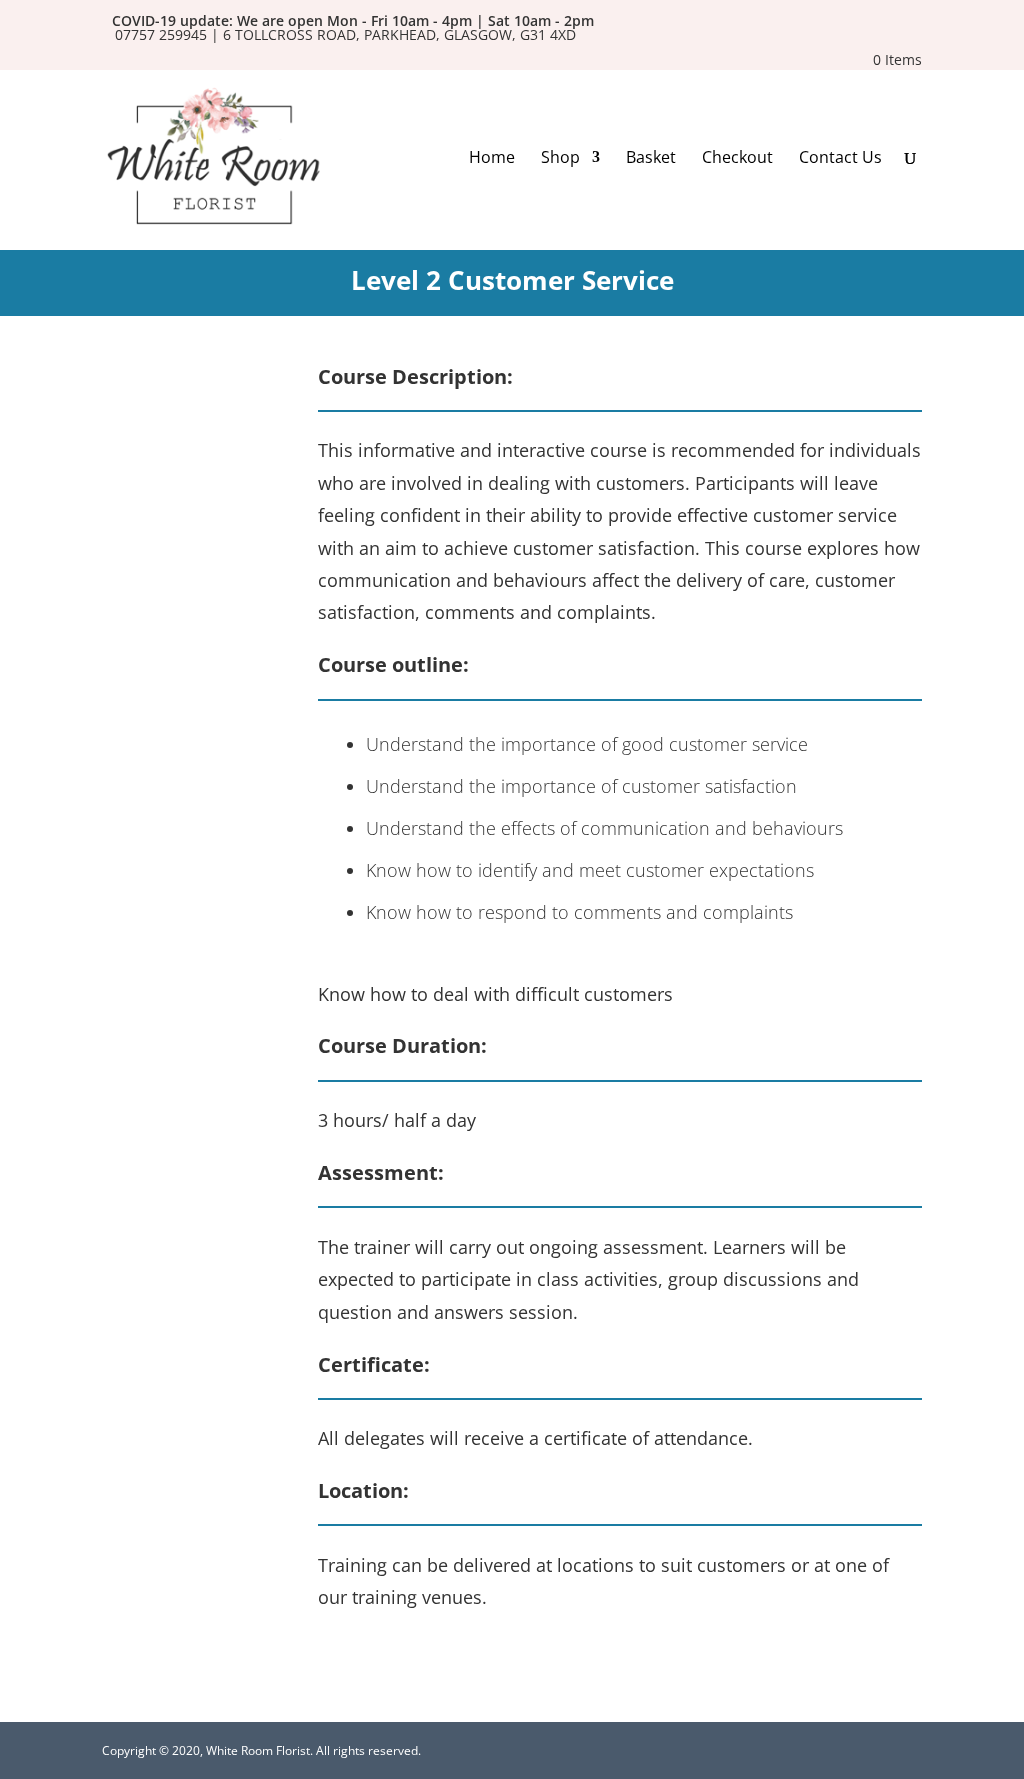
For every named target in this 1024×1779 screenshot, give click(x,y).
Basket (651, 159)
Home (492, 159)
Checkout (737, 159)
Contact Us (840, 159)
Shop (560, 159)
